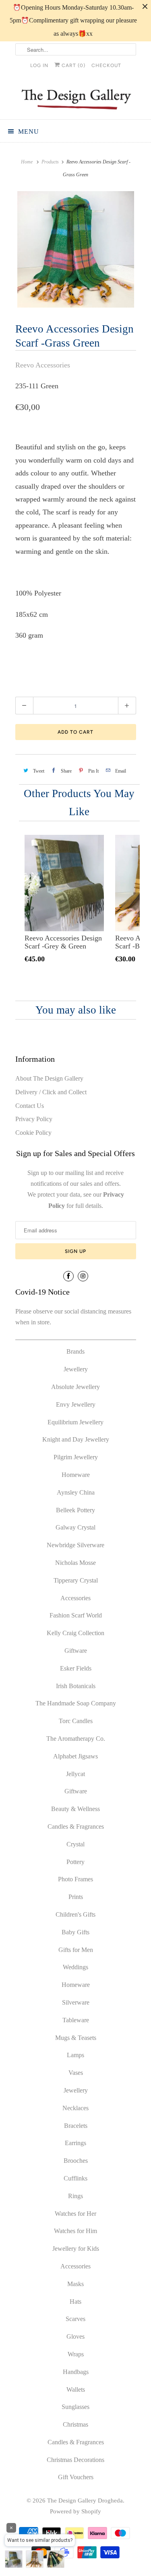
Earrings (75, 2143)
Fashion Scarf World (76, 1615)
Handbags (76, 2372)
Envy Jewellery (76, 1404)
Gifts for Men (76, 1950)
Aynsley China (76, 1492)
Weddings (75, 1967)
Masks (75, 2284)
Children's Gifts (75, 1914)
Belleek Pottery (75, 1510)
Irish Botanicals (76, 1686)
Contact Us (30, 1106)
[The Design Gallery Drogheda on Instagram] (83, 1276)
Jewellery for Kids (76, 2249)
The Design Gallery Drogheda (85, 2501)
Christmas (75, 2424)
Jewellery (76, 1369)
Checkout (106, 65)
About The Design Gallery (49, 1078)
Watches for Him (75, 2231)
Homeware (76, 1475)
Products (50, 162)
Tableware (76, 2020)
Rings (75, 2196)
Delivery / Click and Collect (51, 1092)
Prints (76, 1897)
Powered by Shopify (75, 2511)
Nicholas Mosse (75, 1563)
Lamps (75, 2055)
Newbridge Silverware (75, 1545)
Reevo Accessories (43, 365)
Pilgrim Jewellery (76, 1457)
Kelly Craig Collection (75, 1633)
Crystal (75, 1844)
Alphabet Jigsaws (75, 1756)
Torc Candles (76, 1721)
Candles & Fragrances (76, 1826)
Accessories (75, 1598)
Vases (76, 2073)
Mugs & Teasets (76, 2038)
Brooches (76, 2161)
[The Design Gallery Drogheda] (76, 98)
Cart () (73, 65)
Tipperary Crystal (76, 1580)
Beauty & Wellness (75, 1809)
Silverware (76, 2002)
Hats (75, 2302)
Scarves (75, 2319)
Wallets (76, 2389)
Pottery (75, 1862)
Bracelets (76, 2126)
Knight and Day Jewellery (76, 1439)
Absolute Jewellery (75, 1387)
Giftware (76, 1651)
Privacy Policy (34, 1119)
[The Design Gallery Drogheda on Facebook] (68, 1276)
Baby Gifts (75, 1932)
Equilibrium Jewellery (75, 1422)
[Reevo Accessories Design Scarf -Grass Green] (76, 249)
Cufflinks (75, 2178)
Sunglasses (75, 2407)
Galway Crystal (75, 1527)
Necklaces (75, 2108)
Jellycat (75, 1774)
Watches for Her (75, 2214)
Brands (75, 1351)
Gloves (75, 2336)
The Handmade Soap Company (76, 1703)
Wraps (76, 2354)
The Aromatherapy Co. (76, 1739)
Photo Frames (75, 1879)
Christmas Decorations (75, 2460)
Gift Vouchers (76, 2477)
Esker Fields (76, 1668)
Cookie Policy (33, 1133)
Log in (39, 65)
